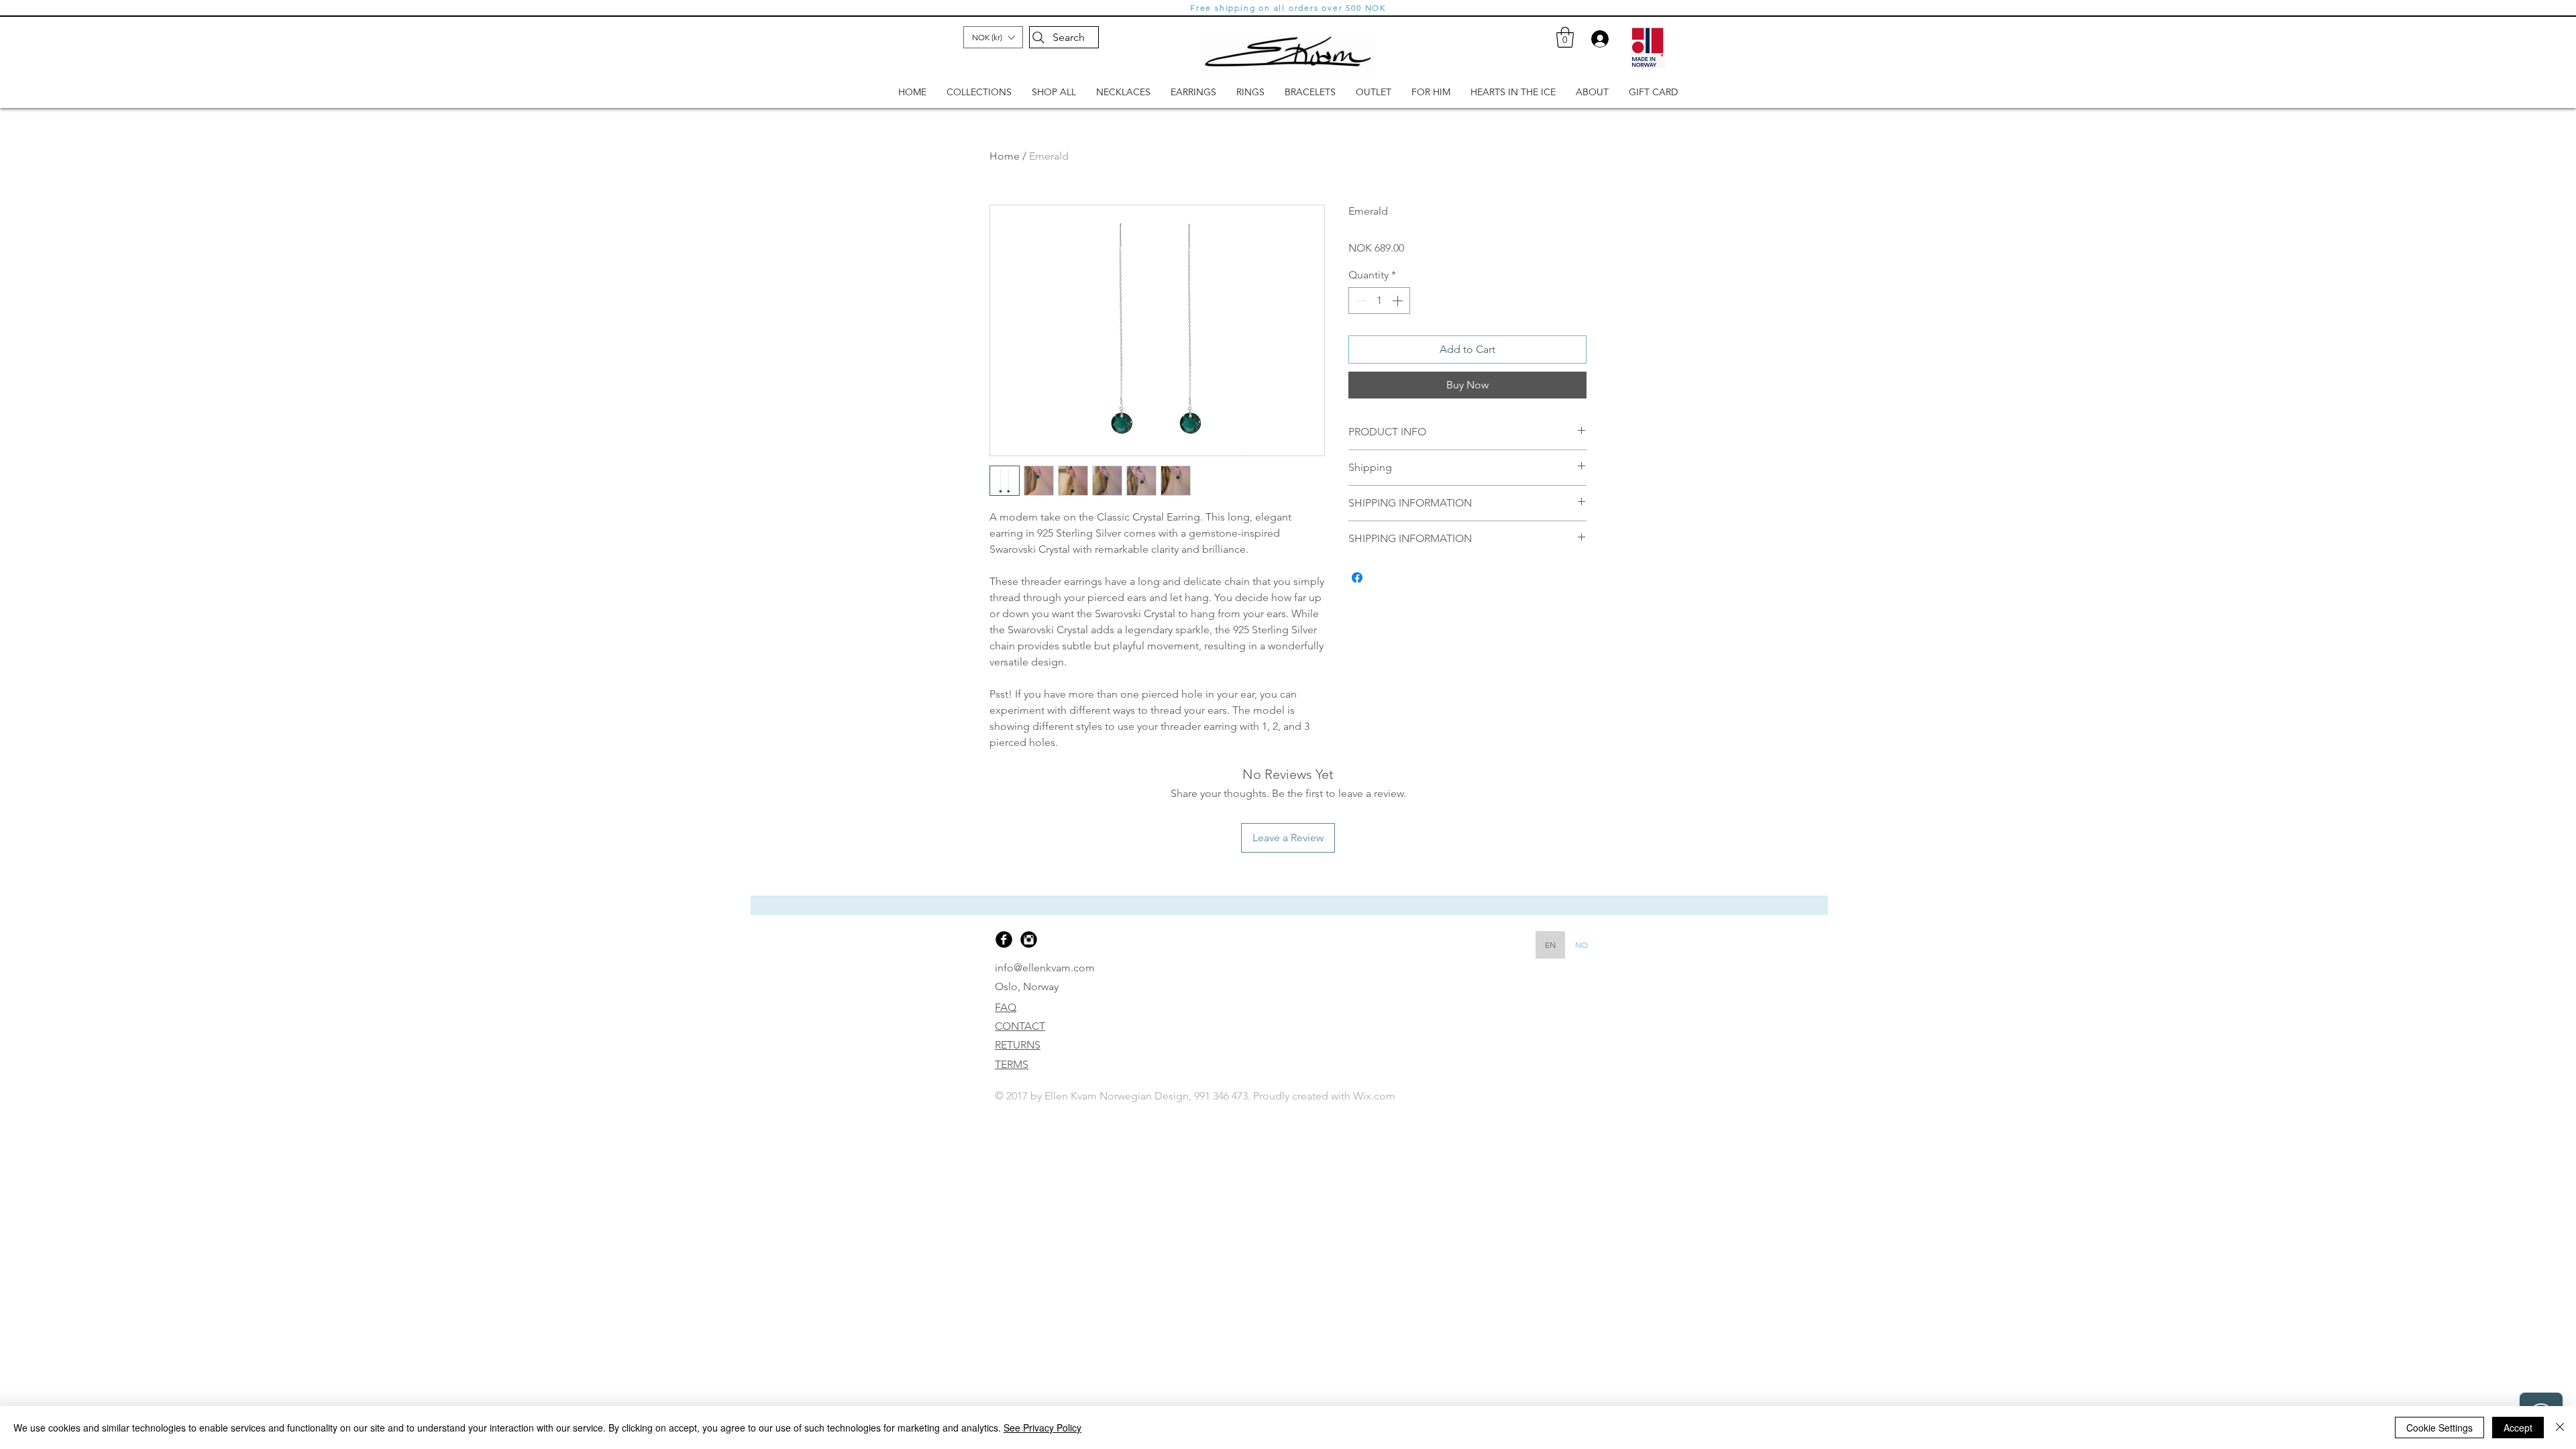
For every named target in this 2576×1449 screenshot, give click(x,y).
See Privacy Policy (1042, 1428)
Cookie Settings (2439, 1428)
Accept (2518, 1428)
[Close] (2560, 1428)
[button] (1595, 1273)
